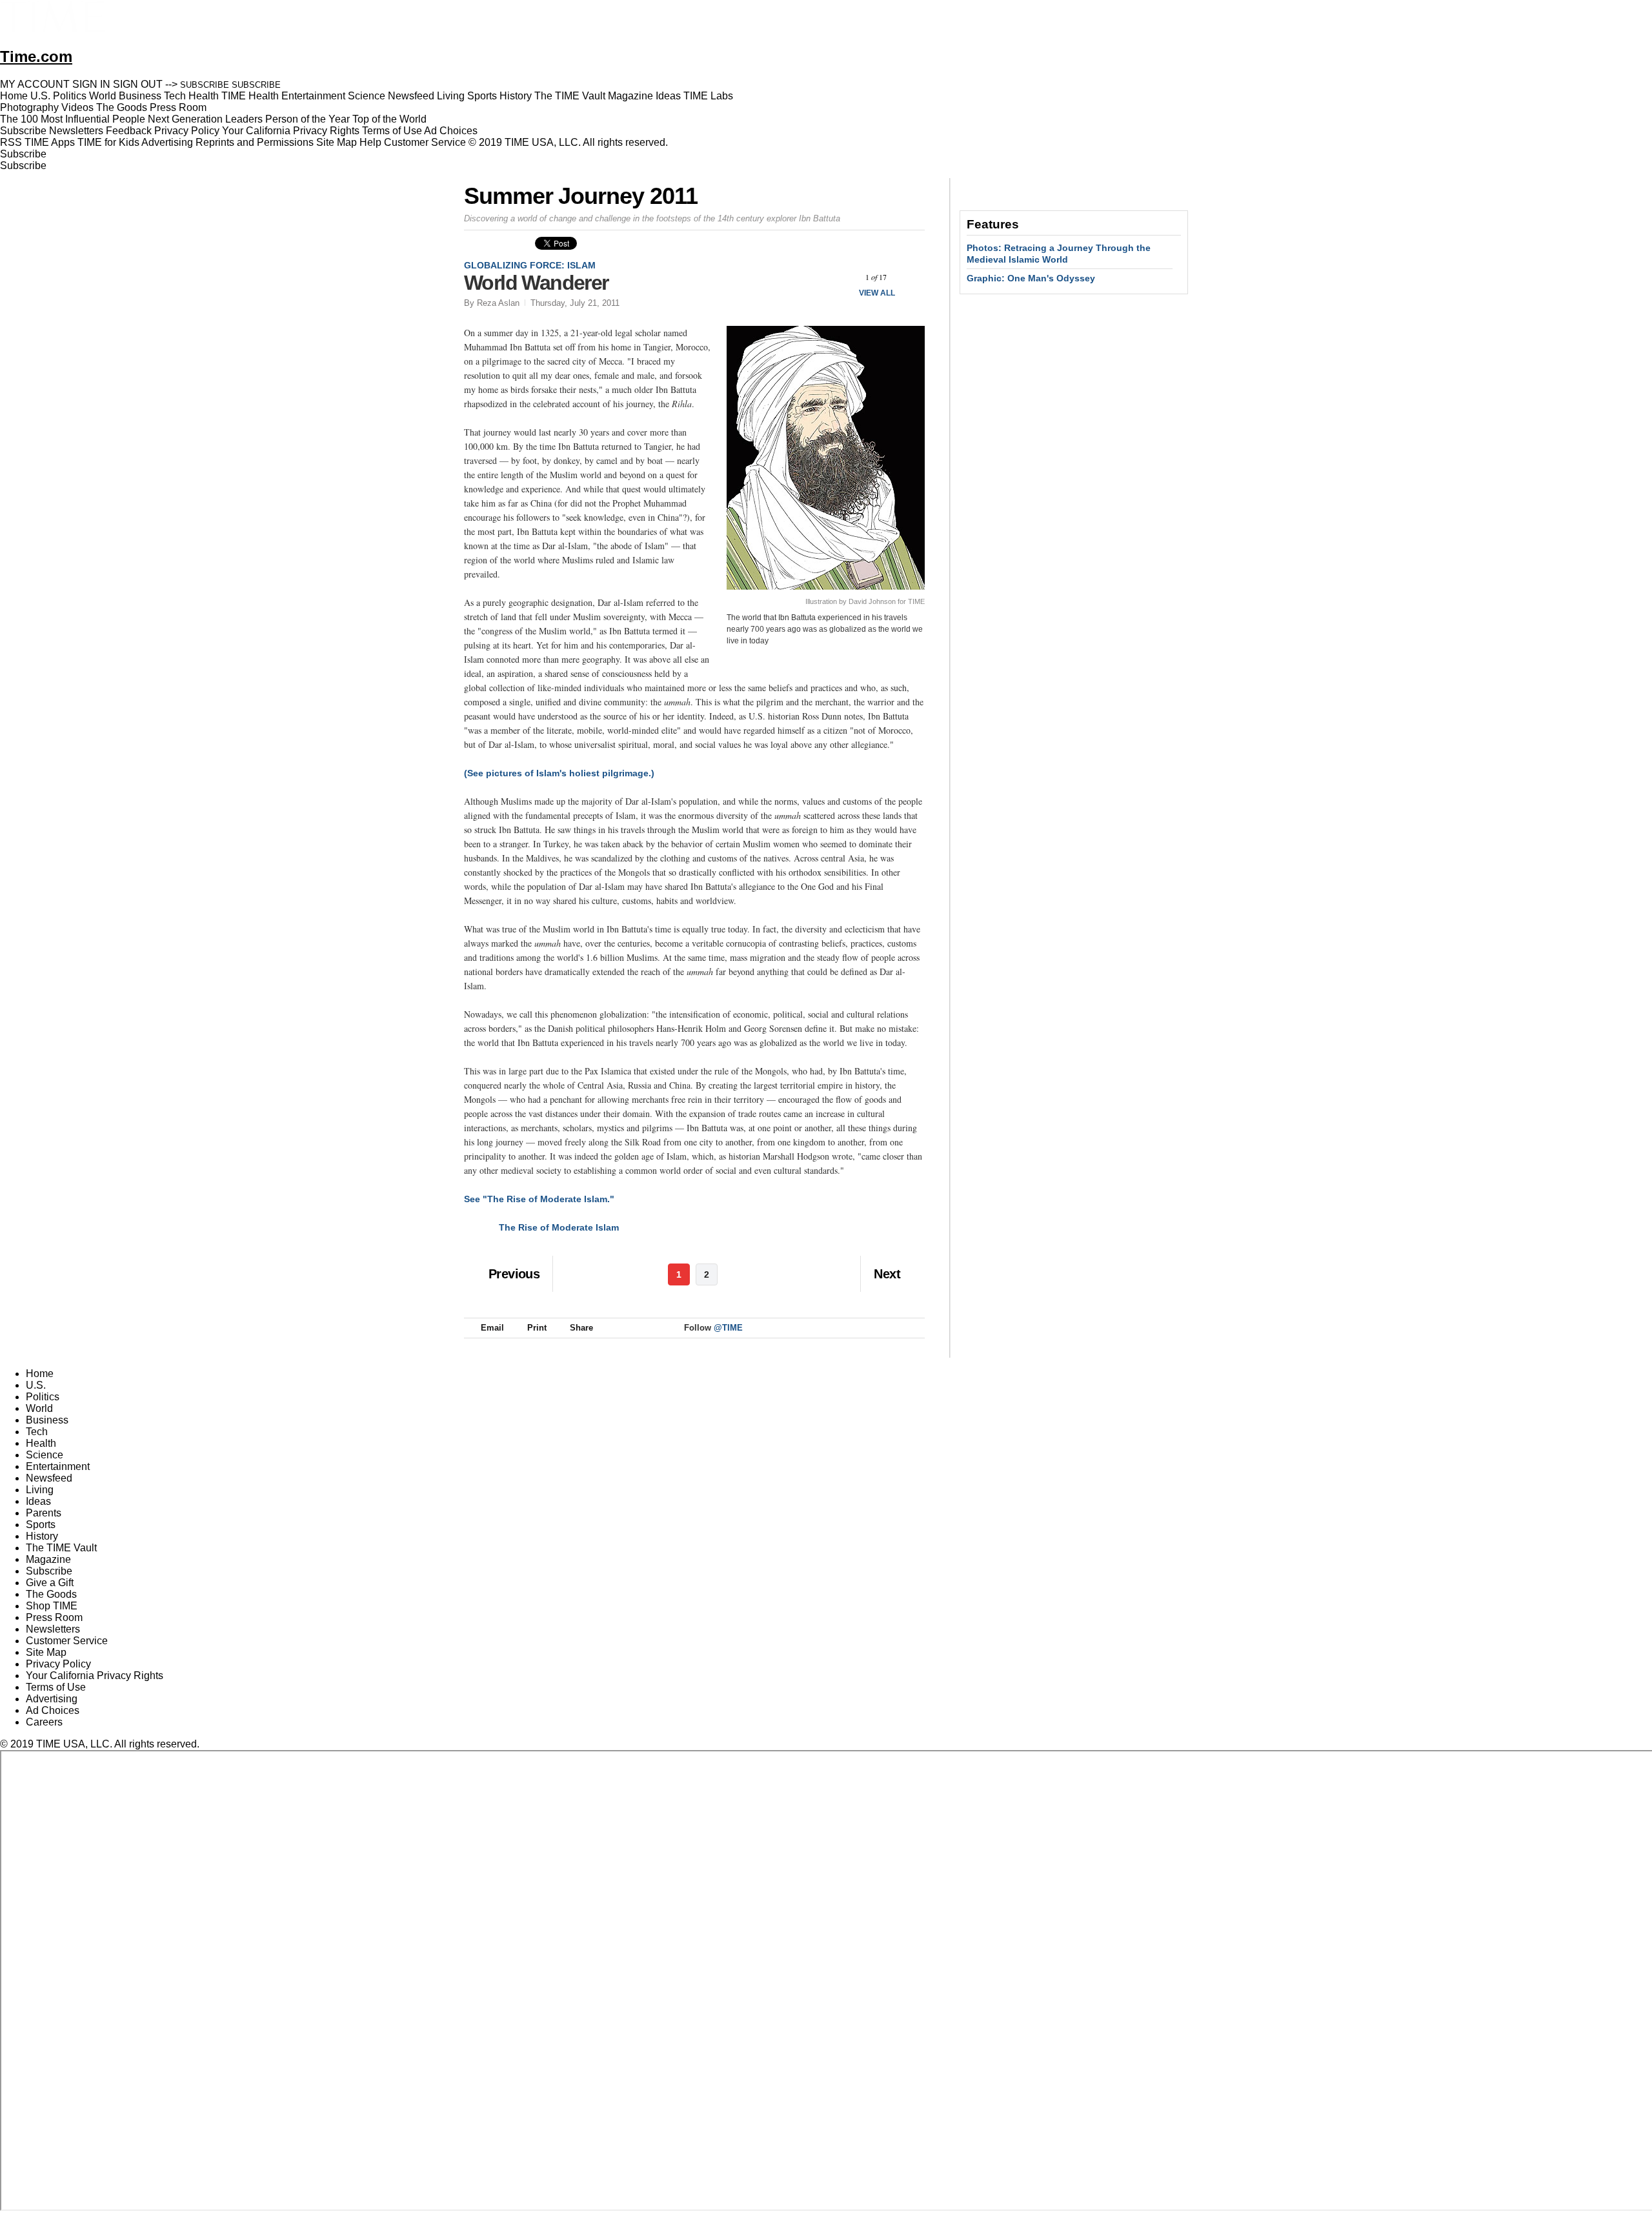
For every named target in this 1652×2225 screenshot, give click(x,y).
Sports (41, 1525)
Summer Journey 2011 (580, 196)
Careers (44, 1722)
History (42, 1536)
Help (370, 142)
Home (40, 1374)
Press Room (54, 1617)
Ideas (38, 1501)
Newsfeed (49, 1478)
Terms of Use (392, 131)
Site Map (337, 142)
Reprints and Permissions (255, 142)
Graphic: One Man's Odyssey (1031, 278)
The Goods (51, 1594)
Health (41, 1443)
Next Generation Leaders (205, 119)
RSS (11, 142)
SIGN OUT (138, 84)
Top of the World (389, 119)
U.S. (36, 1385)
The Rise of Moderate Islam (559, 1227)
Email (492, 1328)
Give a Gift (50, 1583)
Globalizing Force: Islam (530, 265)
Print (537, 1328)
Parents (44, 1513)
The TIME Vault (61, 1548)
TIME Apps (50, 142)
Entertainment (58, 1466)
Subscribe (23, 131)
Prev (842, 277)
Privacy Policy (187, 131)
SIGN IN (91, 84)
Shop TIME (52, 1606)
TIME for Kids (108, 142)
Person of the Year (307, 119)
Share (581, 1328)
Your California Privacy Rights (291, 131)
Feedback (129, 131)
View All (877, 293)
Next (910, 277)
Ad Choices (452, 131)
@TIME (728, 1328)
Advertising (167, 142)
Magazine (48, 1559)
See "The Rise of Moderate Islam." (539, 1199)
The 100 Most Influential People (73, 119)
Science (45, 1455)
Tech (37, 1432)
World (39, 1408)
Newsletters (76, 131)
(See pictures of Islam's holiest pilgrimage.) (559, 773)
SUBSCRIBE (205, 85)
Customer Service (425, 142)
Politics (43, 1397)
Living (40, 1490)
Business (47, 1420)
